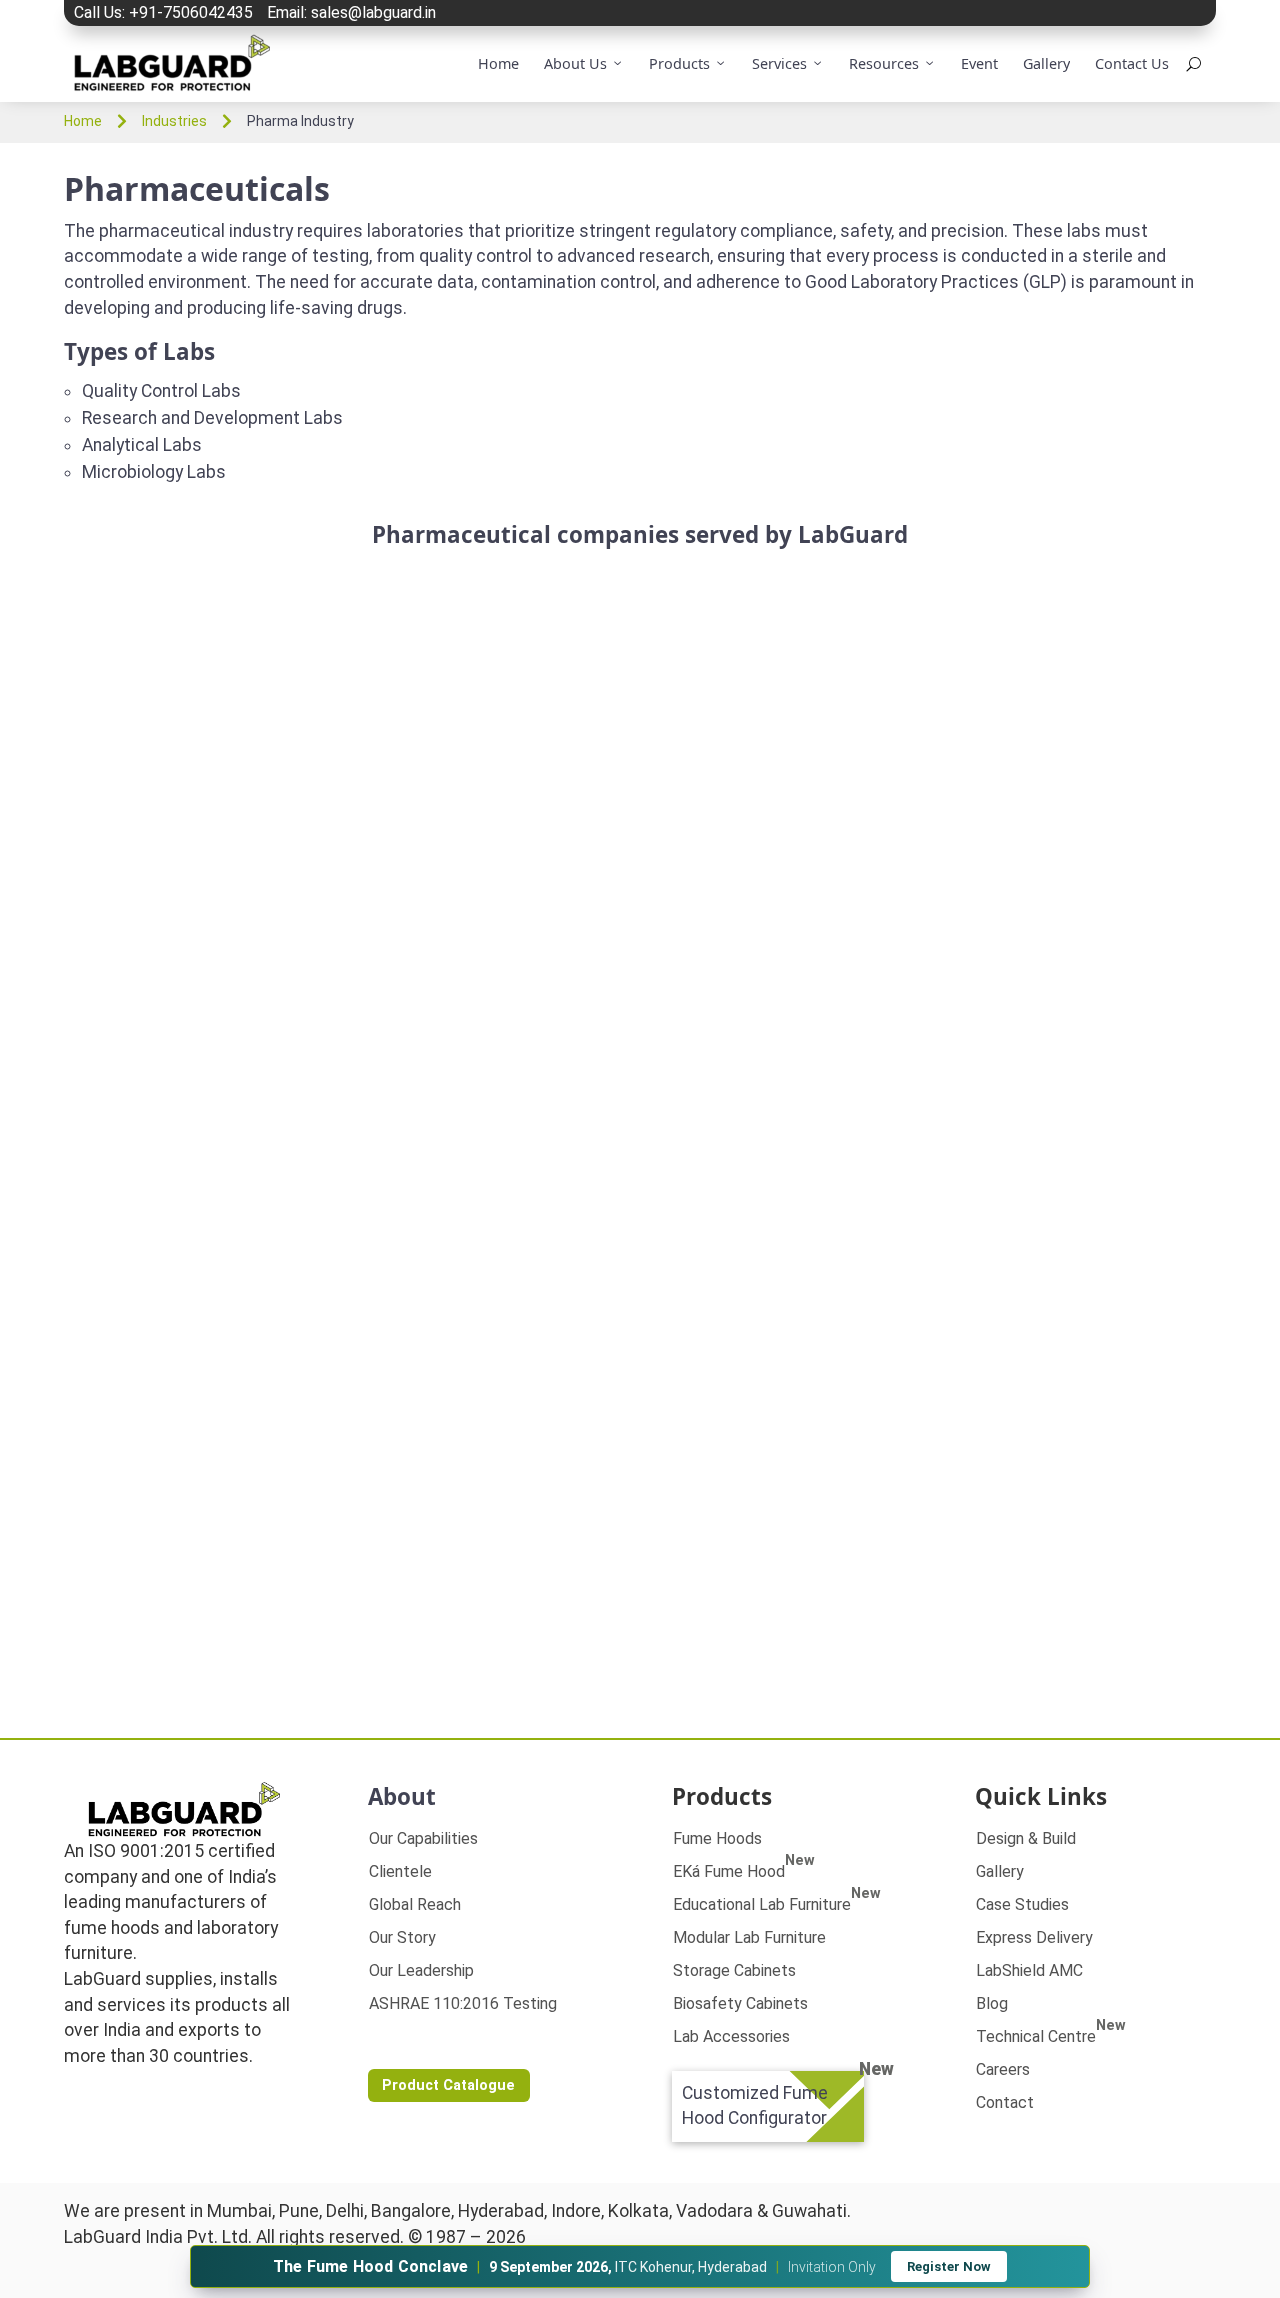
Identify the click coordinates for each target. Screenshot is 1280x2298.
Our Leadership (421, 1970)
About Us (575, 63)
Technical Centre (1051, 2036)
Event (979, 63)
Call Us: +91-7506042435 (163, 12)
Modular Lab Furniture (749, 1937)
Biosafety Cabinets (740, 2003)
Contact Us (1132, 63)
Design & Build (1026, 1838)
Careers (1003, 2069)
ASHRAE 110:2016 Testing (463, 2003)
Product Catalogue (448, 2085)
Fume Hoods (717, 1838)
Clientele (400, 1871)
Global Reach (415, 1904)
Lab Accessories (731, 2036)
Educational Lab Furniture (777, 1904)
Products (679, 63)
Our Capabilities (423, 1838)
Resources (884, 63)
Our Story (402, 1937)
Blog (992, 2003)
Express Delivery (1034, 1937)
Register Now (949, 2266)
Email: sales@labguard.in (351, 12)
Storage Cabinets (734, 1970)
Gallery (1046, 63)
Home (498, 63)
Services (779, 63)
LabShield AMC (1029, 1970)
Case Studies (1022, 1904)
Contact (1005, 2102)
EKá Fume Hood (744, 1871)
